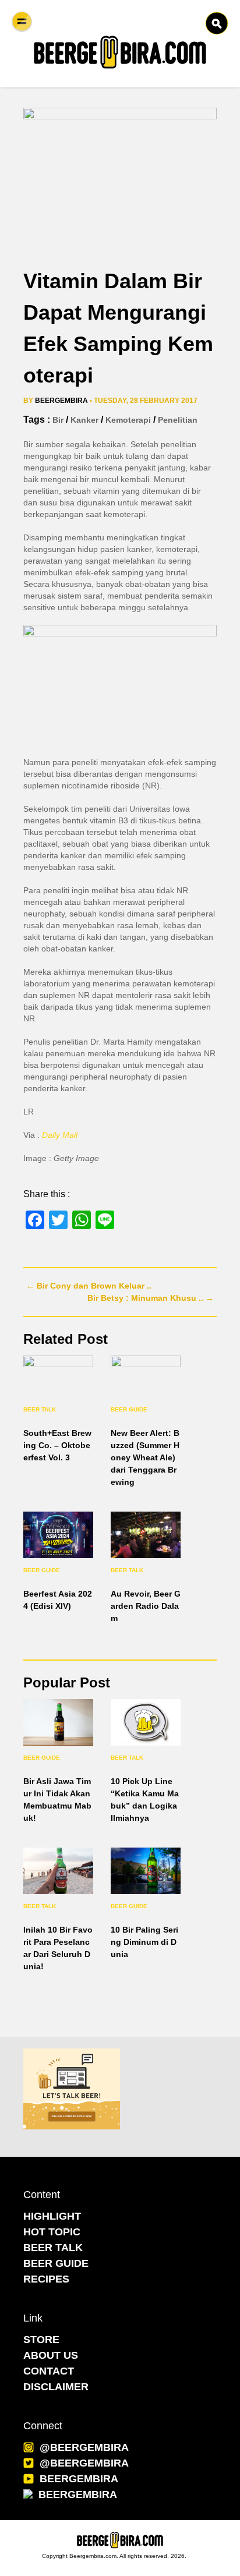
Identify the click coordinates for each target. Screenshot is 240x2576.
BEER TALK (53, 2248)
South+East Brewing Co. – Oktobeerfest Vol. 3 (57, 1445)
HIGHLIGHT (52, 2216)
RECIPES (46, 2279)
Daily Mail (60, 1135)
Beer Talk (40, 1409)
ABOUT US (51, 2355)
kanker (84, 420)
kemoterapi (128, 420)
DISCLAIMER (56, 2387)
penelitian (178, 420)
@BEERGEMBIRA (84, 2447)
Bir (58, 420)
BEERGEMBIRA (79, 2479)
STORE (41, 2340)
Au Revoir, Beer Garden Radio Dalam (146, 1606)
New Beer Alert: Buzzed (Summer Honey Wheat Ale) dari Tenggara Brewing (145, 1457)
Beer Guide (129, 1409)
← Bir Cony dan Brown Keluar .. (89, 1286)
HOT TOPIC (52, 2232)
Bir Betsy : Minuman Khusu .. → (151, 1298)
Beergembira (61, 401)
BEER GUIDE (56, 2263)
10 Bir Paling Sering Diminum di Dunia (144, 1942)
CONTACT (49, 2371)
